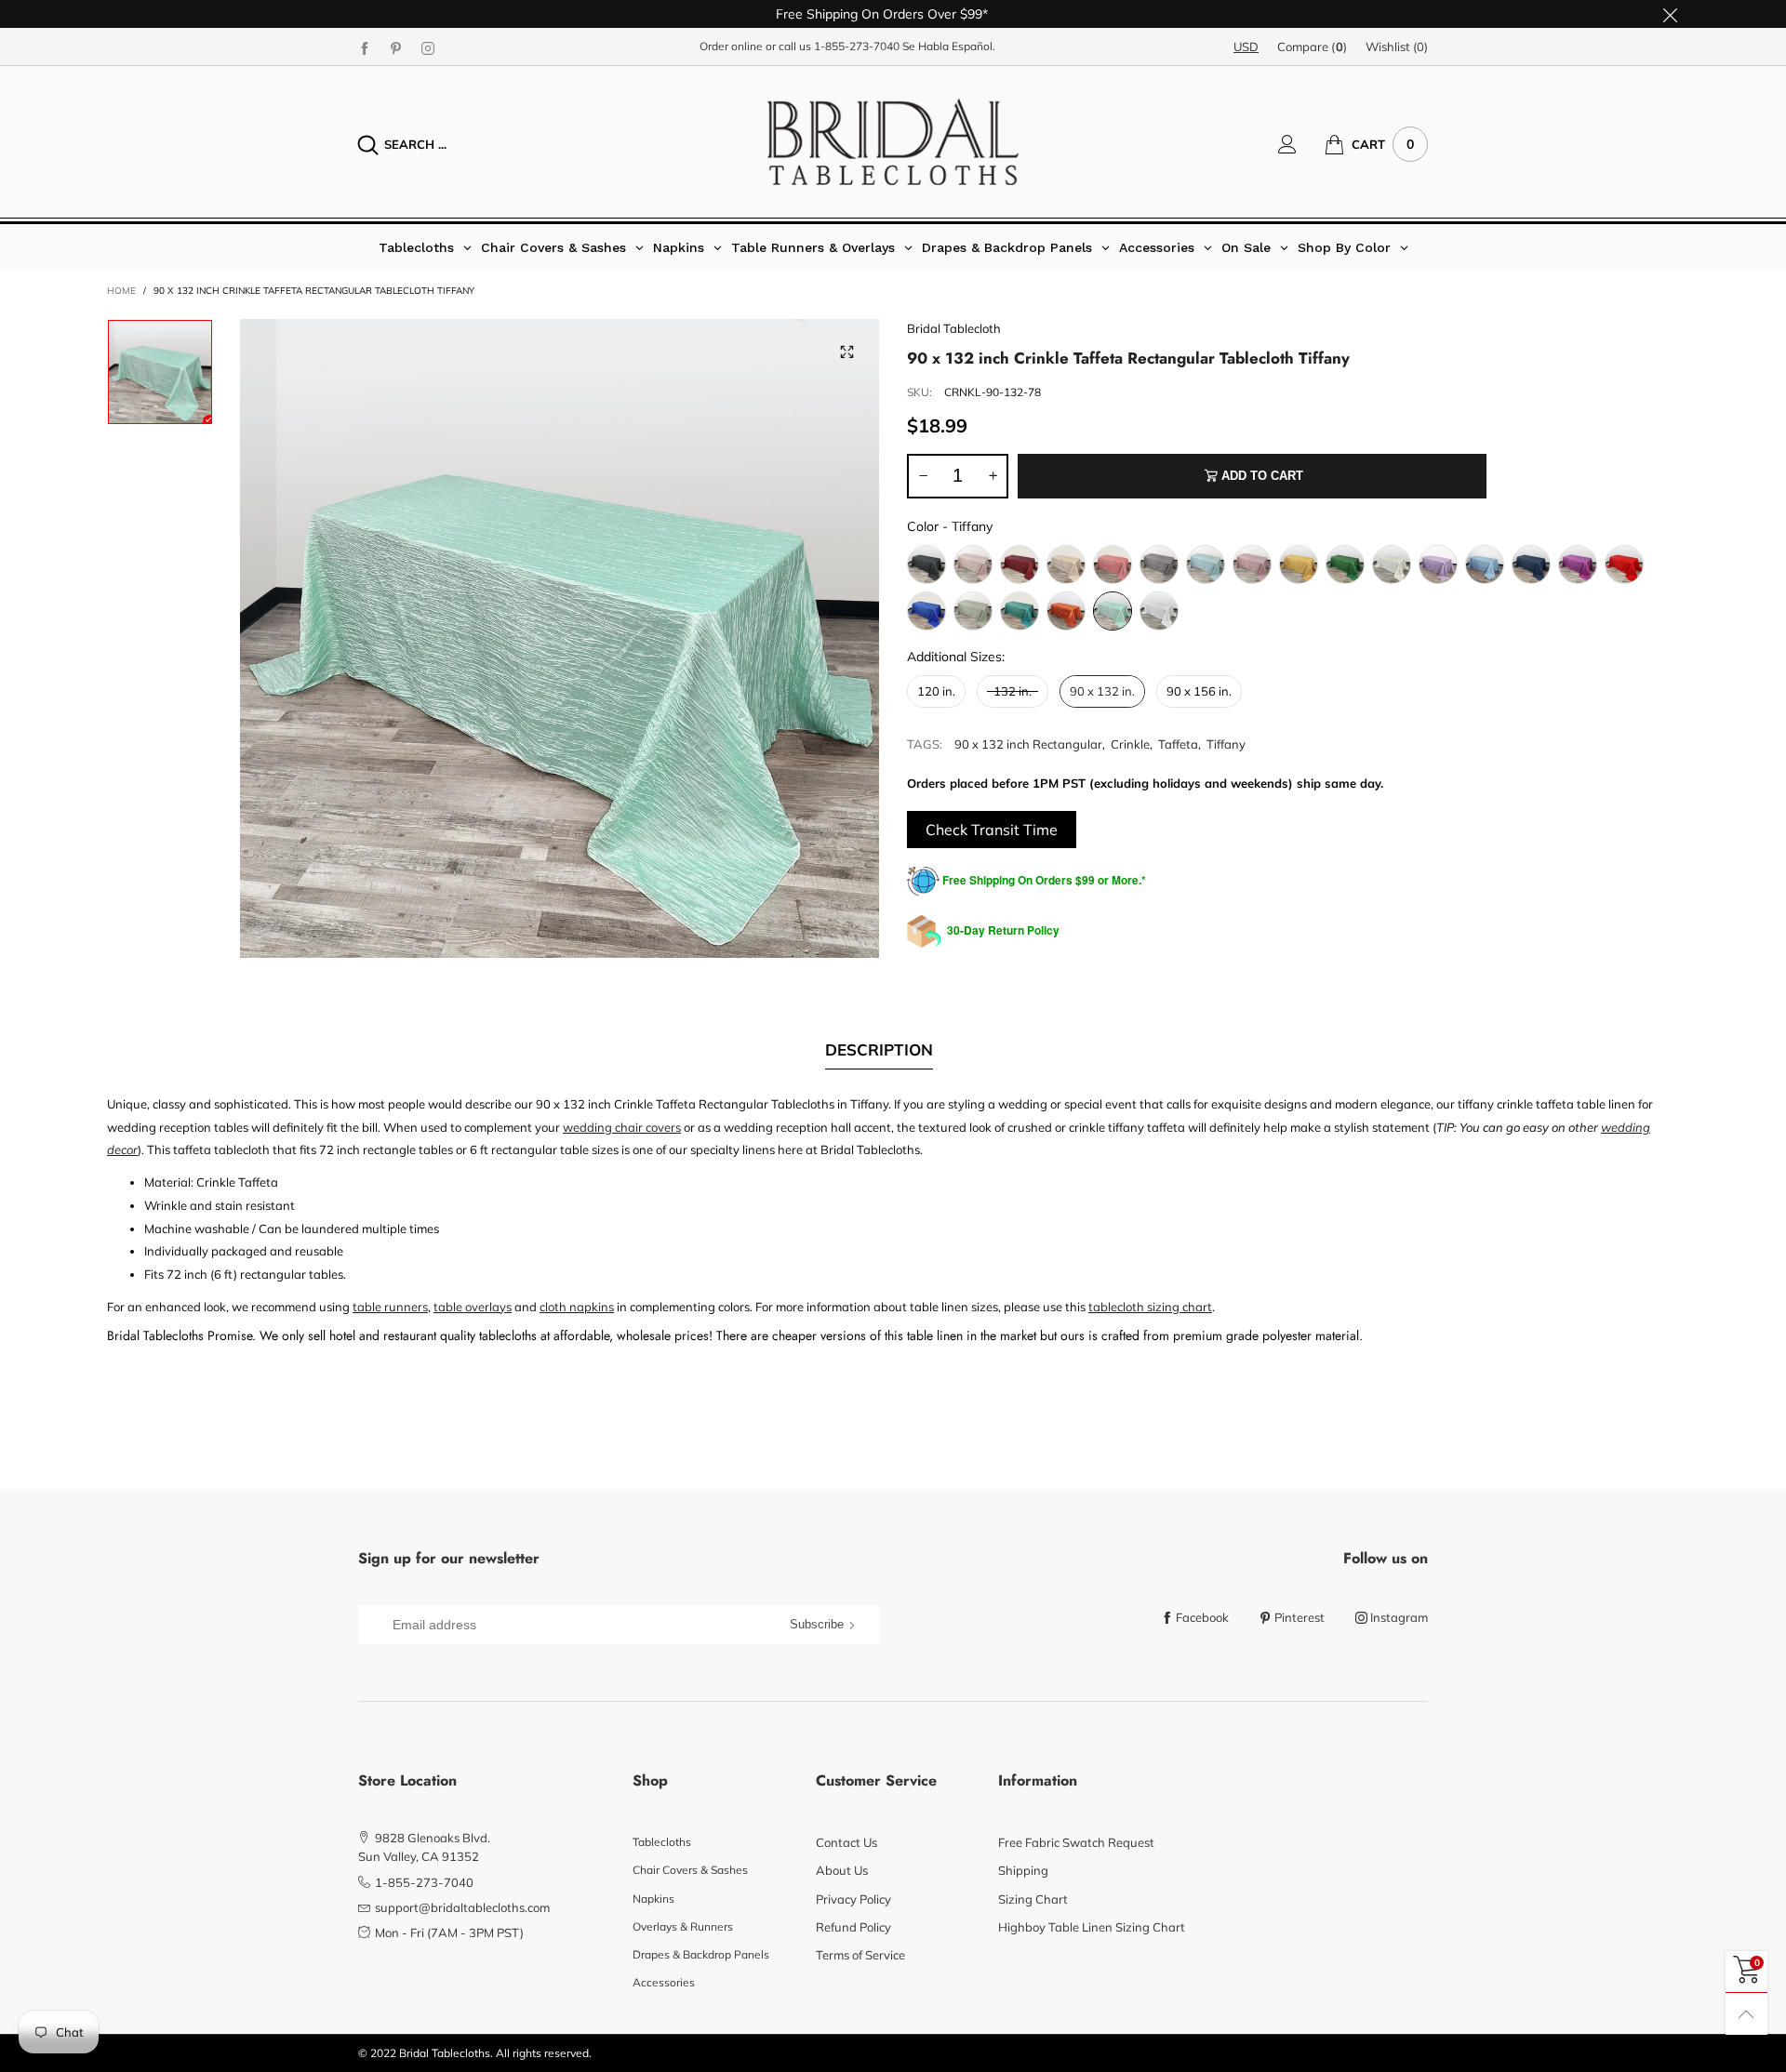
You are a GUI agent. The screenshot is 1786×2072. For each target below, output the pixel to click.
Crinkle (1130, 744)
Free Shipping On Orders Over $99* (882, 14)
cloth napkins (577, 1307)
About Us (842, 1870)
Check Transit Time (992, 830)
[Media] (846, 352)
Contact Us (846, 1842)
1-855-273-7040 (857, 46)
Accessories (664, 1982)
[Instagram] (428, 47)
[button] (923, 476)
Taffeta (1178, 744)
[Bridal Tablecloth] (893, 142)
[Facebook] (365, 47)
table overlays (473, 1307)
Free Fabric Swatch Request (1076, 1842)
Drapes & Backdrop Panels (701, 1954)
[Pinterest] (396, 47)
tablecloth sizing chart (1150, 1307)
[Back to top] (1746, 2014)
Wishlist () (1397, 46)
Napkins (653, 1899)
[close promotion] (1670, 14)
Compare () (1312, 46)
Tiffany (1226, 744)
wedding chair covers (622, 1127)
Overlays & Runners (683, 1926)
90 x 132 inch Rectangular (1028, 744)
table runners (390, 1307)
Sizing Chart (1033, 1899)
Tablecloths (662, 1842)
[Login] (1301, 144)
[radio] (926, 564)
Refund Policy (853, 1927)
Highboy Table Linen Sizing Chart (1092, 1927)
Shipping (1023, 1870)
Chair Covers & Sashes (690, 1870)
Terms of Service (860, 1955)
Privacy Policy (853, 1899)
